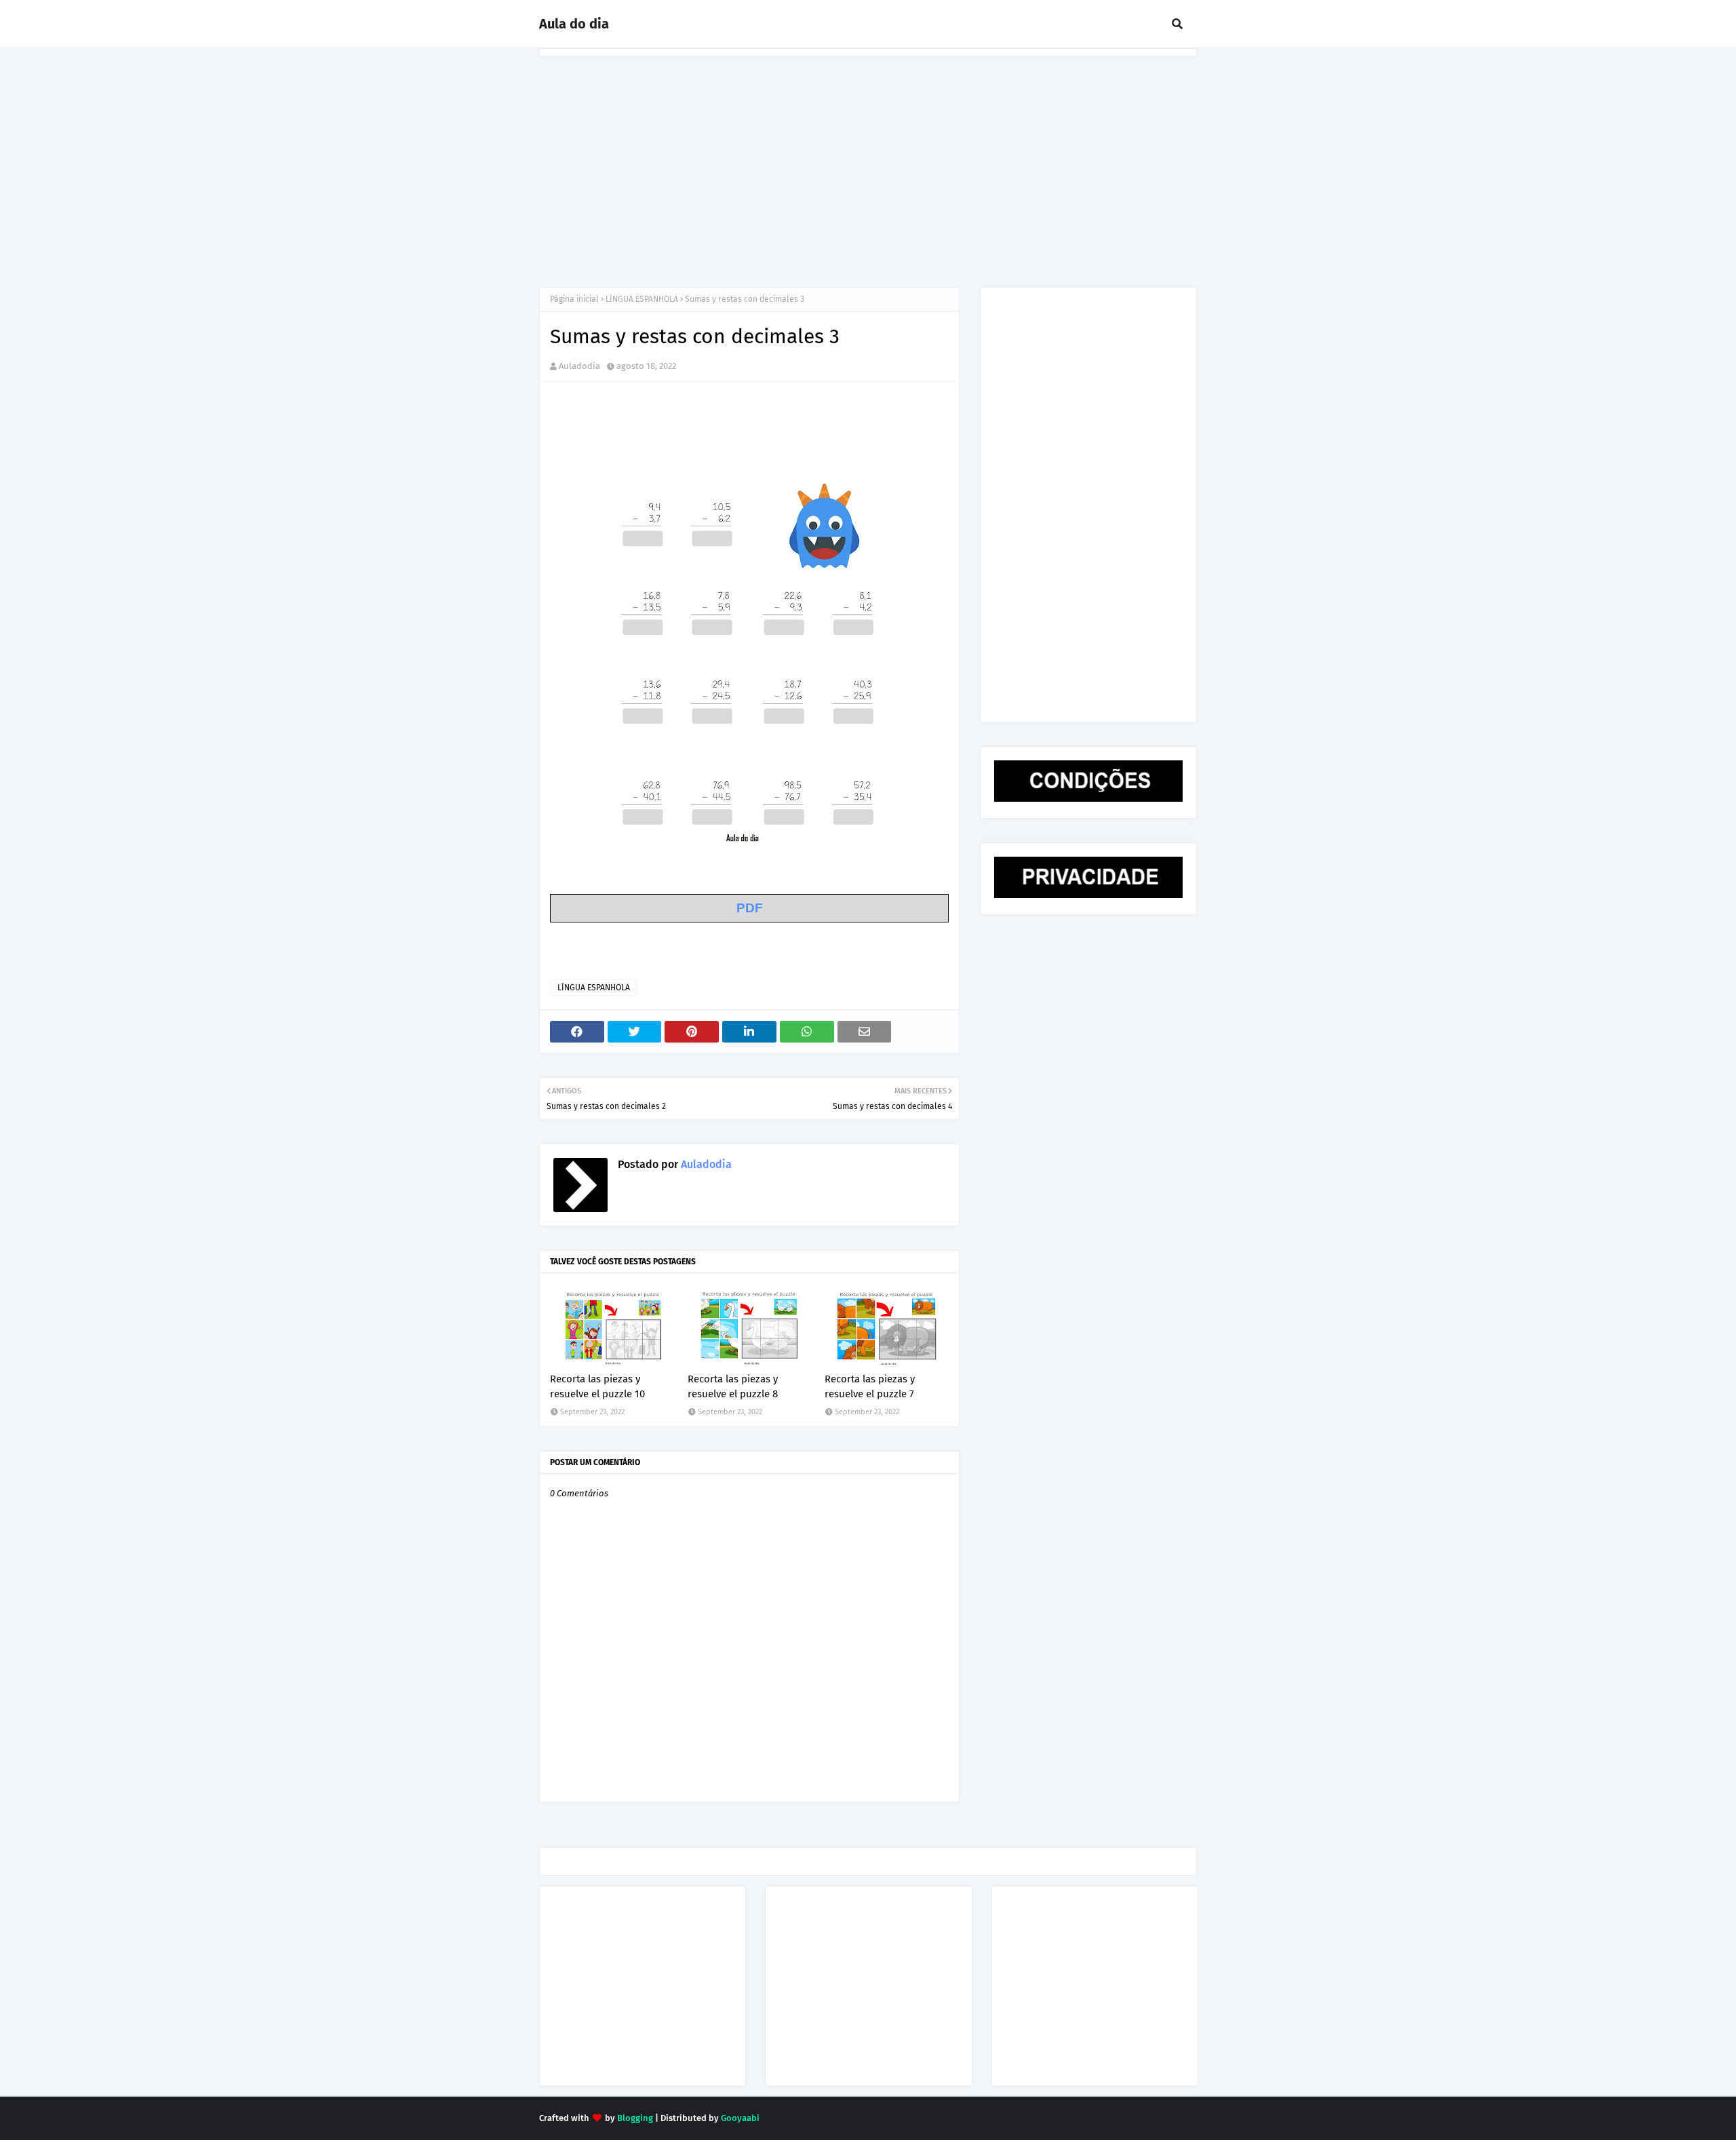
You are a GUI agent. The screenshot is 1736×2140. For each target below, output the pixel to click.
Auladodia (579, 366)
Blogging (635, 2118)
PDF (750, 908)
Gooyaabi (740, 2118)
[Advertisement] (868, 158)
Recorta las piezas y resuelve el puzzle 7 (870, 1387)
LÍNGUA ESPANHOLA (642, 299)
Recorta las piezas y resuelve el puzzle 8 (733, 1387)
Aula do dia (574, 24)
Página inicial (574, 299)
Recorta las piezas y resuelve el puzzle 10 (597, 1387)
